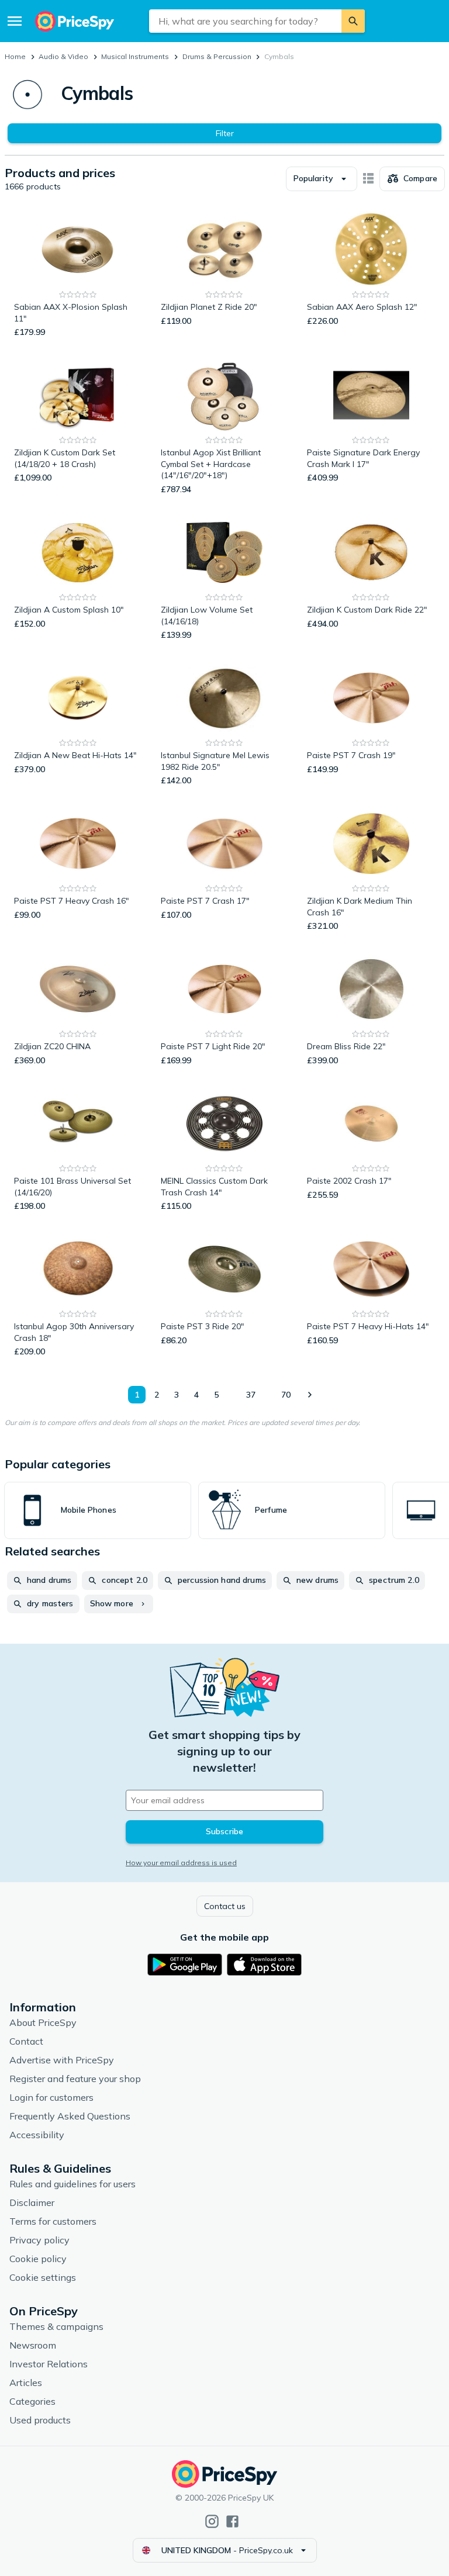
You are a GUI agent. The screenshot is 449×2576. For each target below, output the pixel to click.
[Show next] (309, 1395)
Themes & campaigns (56, 2326)
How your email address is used (181, 1863)
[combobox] (245, 21)
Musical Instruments (135, 56)
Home (15, 56)
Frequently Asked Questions (70, 2116)
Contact (26, 2041)
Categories (32, 2401)
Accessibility (37, 2135)
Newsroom (33, 2345)
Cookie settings (43, 2277)
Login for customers (51, 2097)
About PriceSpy (43, 2022)
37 (251, 1395)
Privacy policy (39, 2240)
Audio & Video (63, 56)
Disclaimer (32, 2202)
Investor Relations (49, 2364)
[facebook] (232, 2521)
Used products (40, 2420)
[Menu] (15, 21)
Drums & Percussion (217, 56)
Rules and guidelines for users (72, 2184)
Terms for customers (53, 2221)
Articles (26, 2383)
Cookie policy (38, 2259)
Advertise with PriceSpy (62, 2060)
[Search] (353, 21)
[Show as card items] (368, 179)
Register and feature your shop (75, 2079)
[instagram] (212, 2521)
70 (286, 1395)
